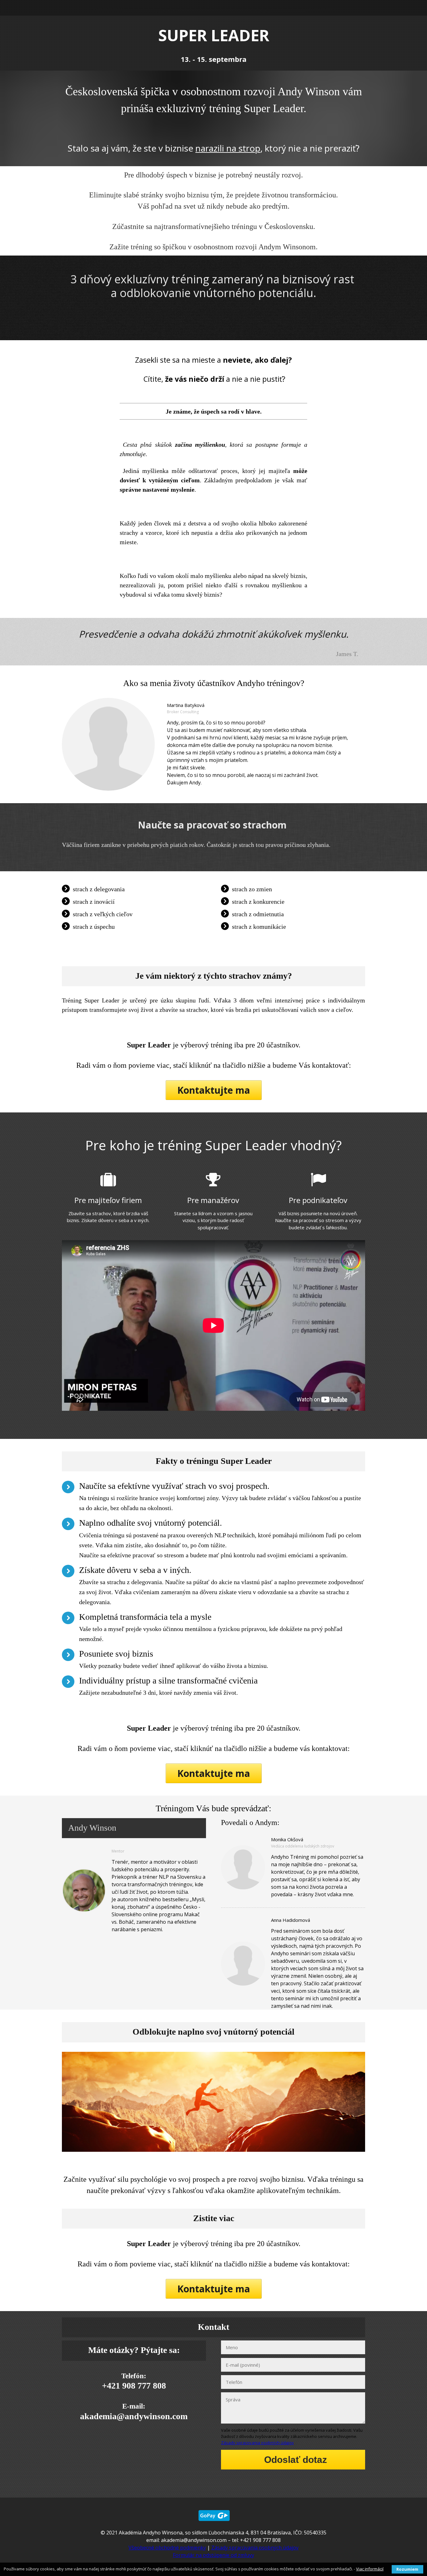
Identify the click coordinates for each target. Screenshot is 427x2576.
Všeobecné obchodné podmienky (167, 2548)
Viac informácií (370, 2569)
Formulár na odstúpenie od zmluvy (213, 2555)
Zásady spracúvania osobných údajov (255, 2548)
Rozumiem (407, 2569)
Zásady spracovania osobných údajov (257, 2443)
